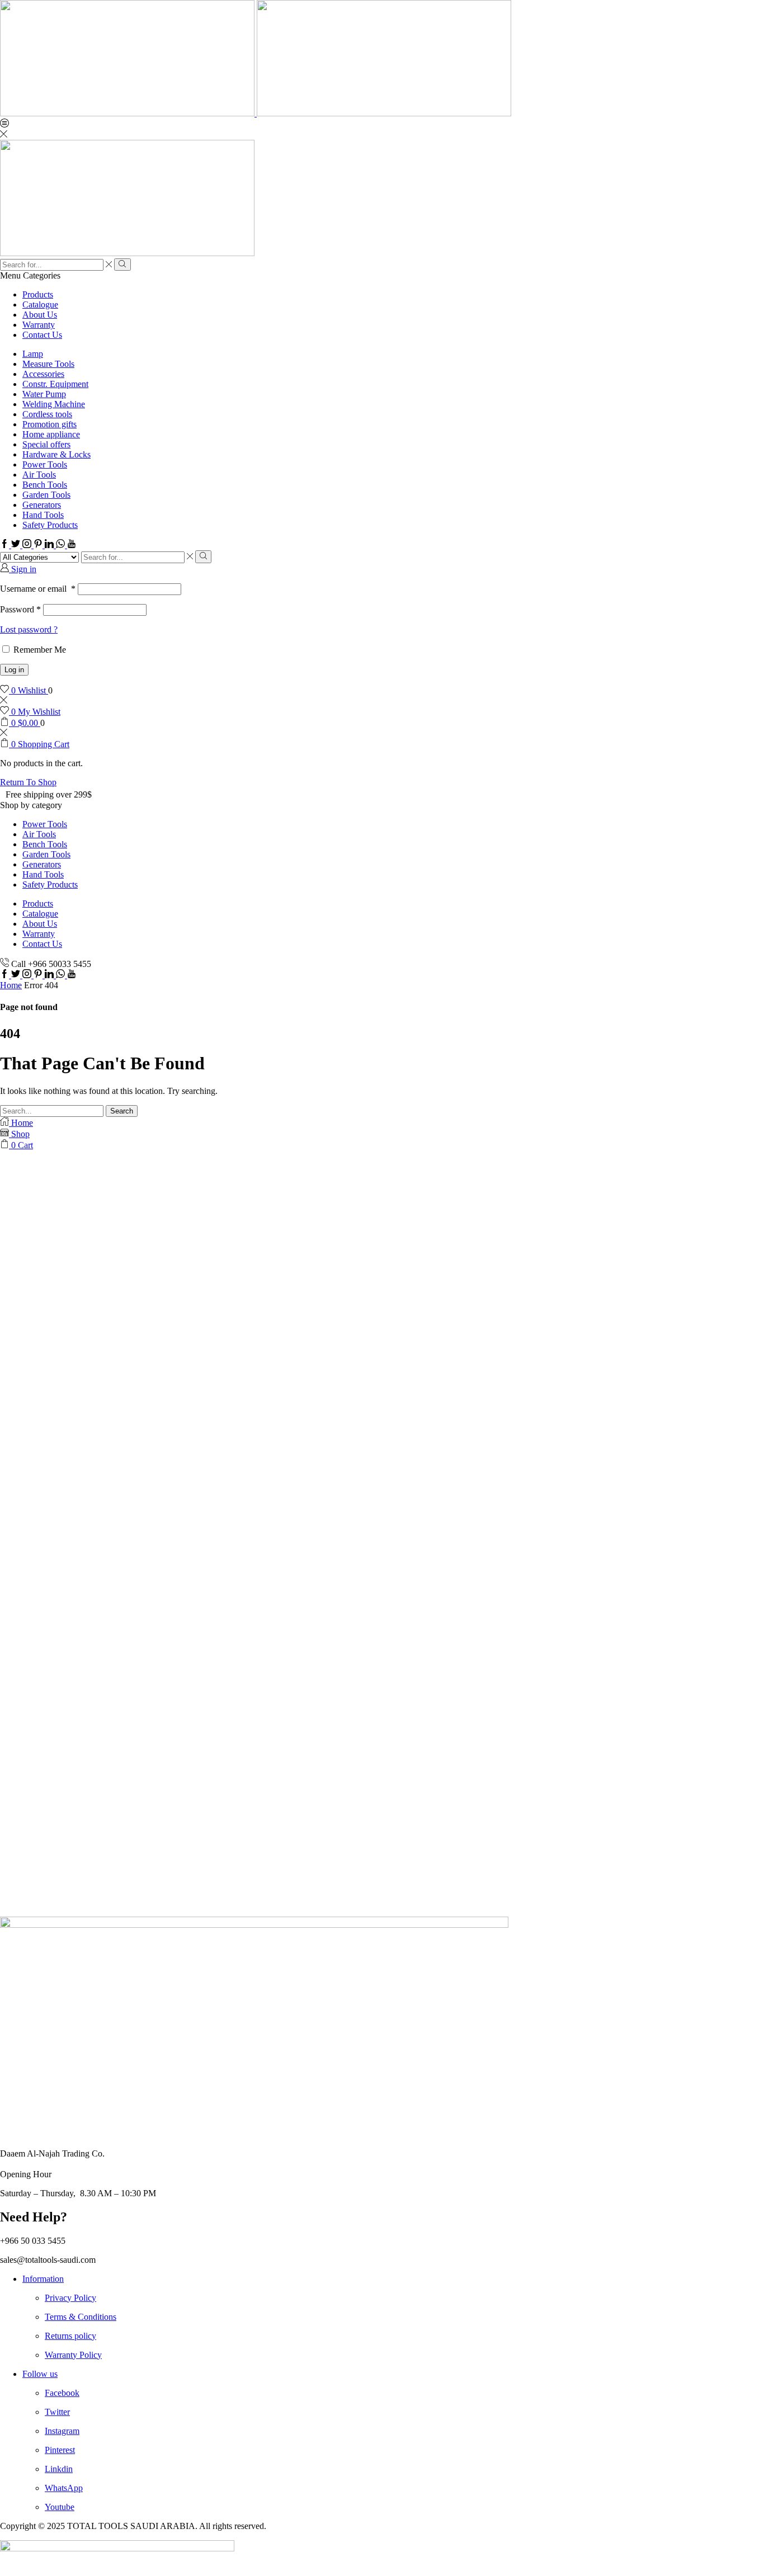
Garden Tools (46, 495)
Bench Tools (45, 485)
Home (11, 985)
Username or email (38, 589)
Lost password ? (29, 629)
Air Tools (39, 475)
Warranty (39, 325)
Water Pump (44, 394)
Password (20, 609)
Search (122, 1111)
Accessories (43, 374)
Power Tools (45, 464)
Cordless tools (47, 414)
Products (38, 294)
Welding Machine (54, 404)
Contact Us (42, 335)
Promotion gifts (49, 424)
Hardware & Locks (56, 454)
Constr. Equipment (55, 384)
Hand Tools (43, 515)
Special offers (46, 444)
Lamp (33, 354)
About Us (40, 315)
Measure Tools (48, 364)
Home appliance (51, 434)
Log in (14, 670)
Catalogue (40, 305)
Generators (42, 505)
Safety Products (50, 525)
